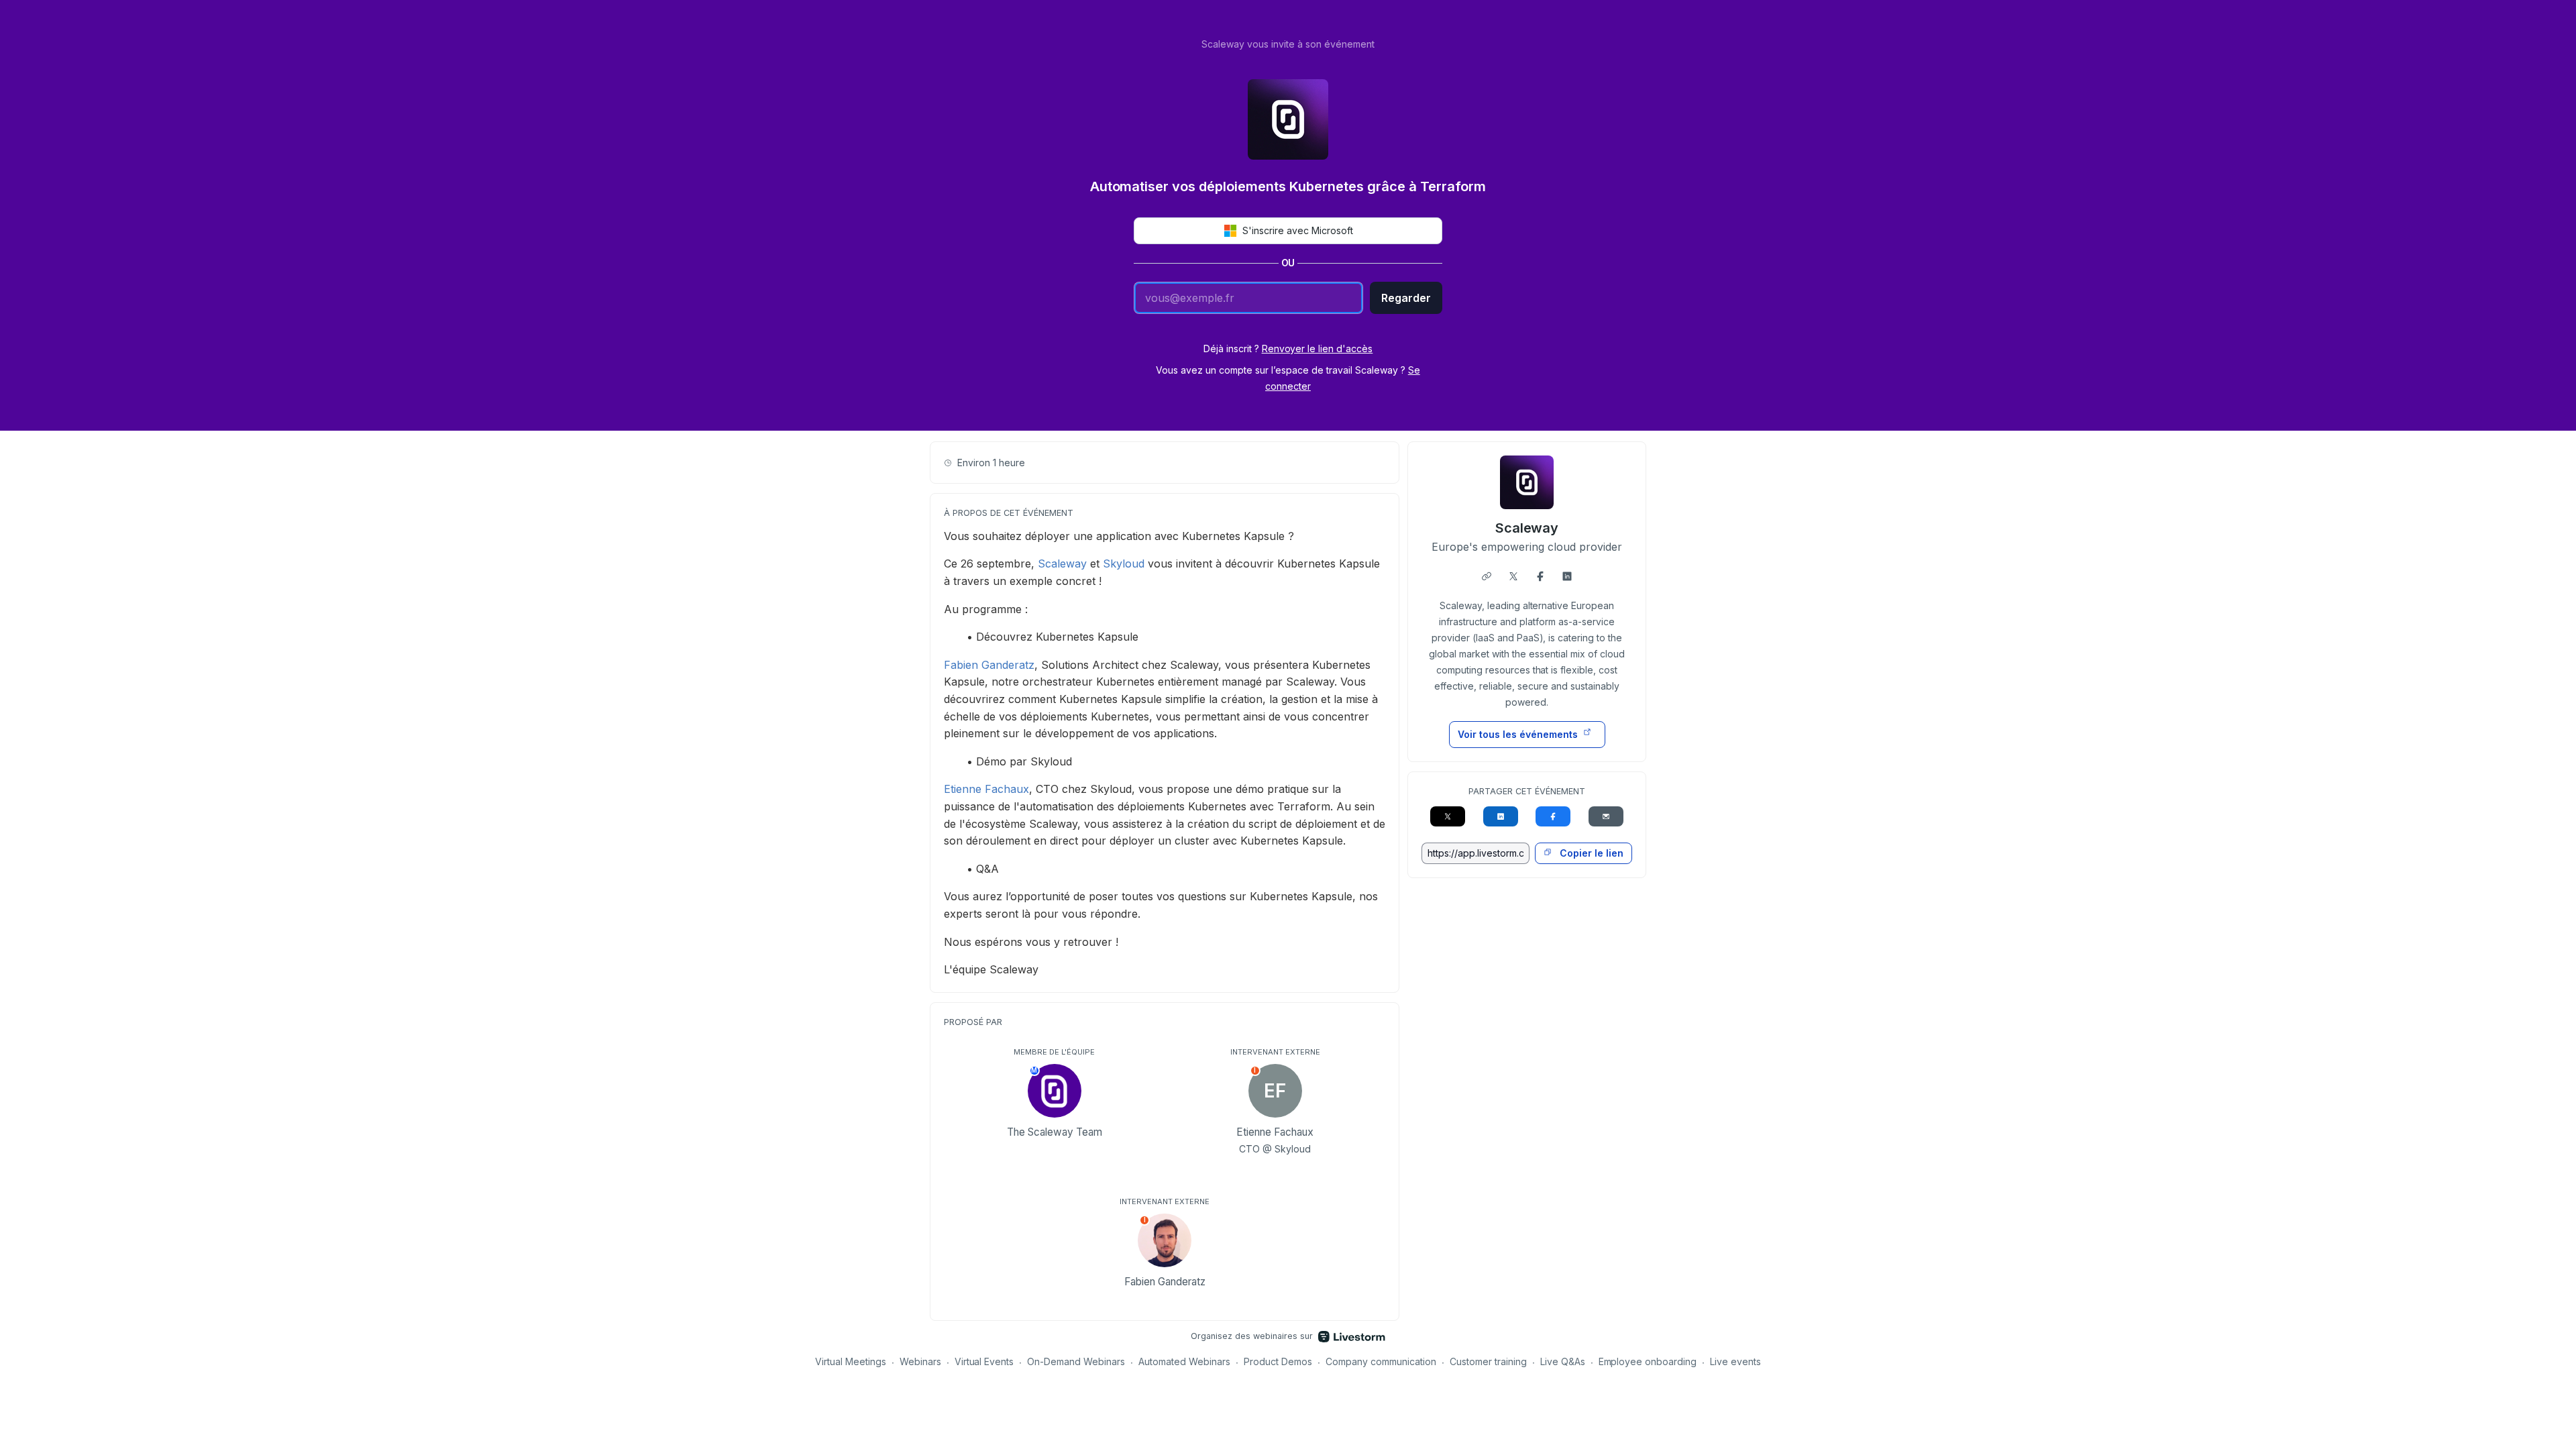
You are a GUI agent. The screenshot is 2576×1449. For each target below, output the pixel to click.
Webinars (920, 1361)
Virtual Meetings (851, 1361)
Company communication (1381, 1361)
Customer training (1488, 1361)
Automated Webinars (1184, 1361)
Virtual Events (984, 1361)
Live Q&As (1563, 1361)
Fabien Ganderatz (989, 665)
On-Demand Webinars (1076, 1361)
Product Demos (1278, 1361)
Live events (1735, 1361)
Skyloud (1124, 563)
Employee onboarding (1648, 1361)
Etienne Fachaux (986, 789)
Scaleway (1062, 563)
